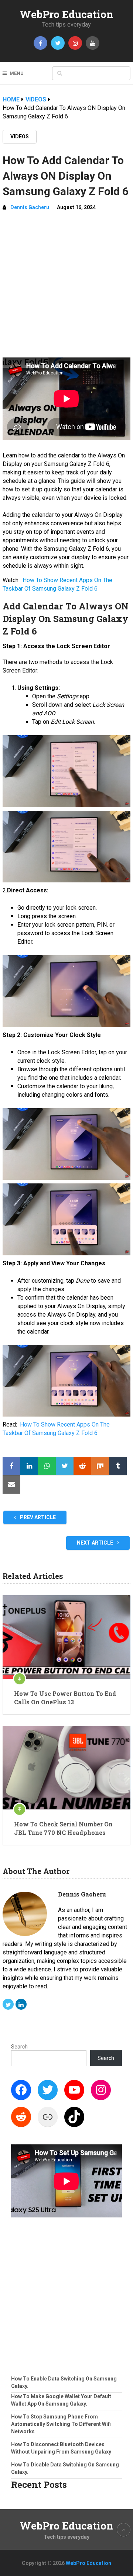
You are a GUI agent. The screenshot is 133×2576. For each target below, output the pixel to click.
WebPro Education (66, 14)
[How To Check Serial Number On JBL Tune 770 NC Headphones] (66, 1768)
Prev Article (37, 1517)
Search (19, 2047)
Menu (17, 73)
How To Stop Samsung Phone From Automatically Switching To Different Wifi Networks (61, 2424)
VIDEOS (20, 136)
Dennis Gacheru (30, 207)
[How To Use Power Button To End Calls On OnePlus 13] (66, 1637)
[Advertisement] (66, 287)
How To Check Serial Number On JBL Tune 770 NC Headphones (63, 1828)
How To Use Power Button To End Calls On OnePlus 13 (65, 1697)
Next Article (96, 1543)
